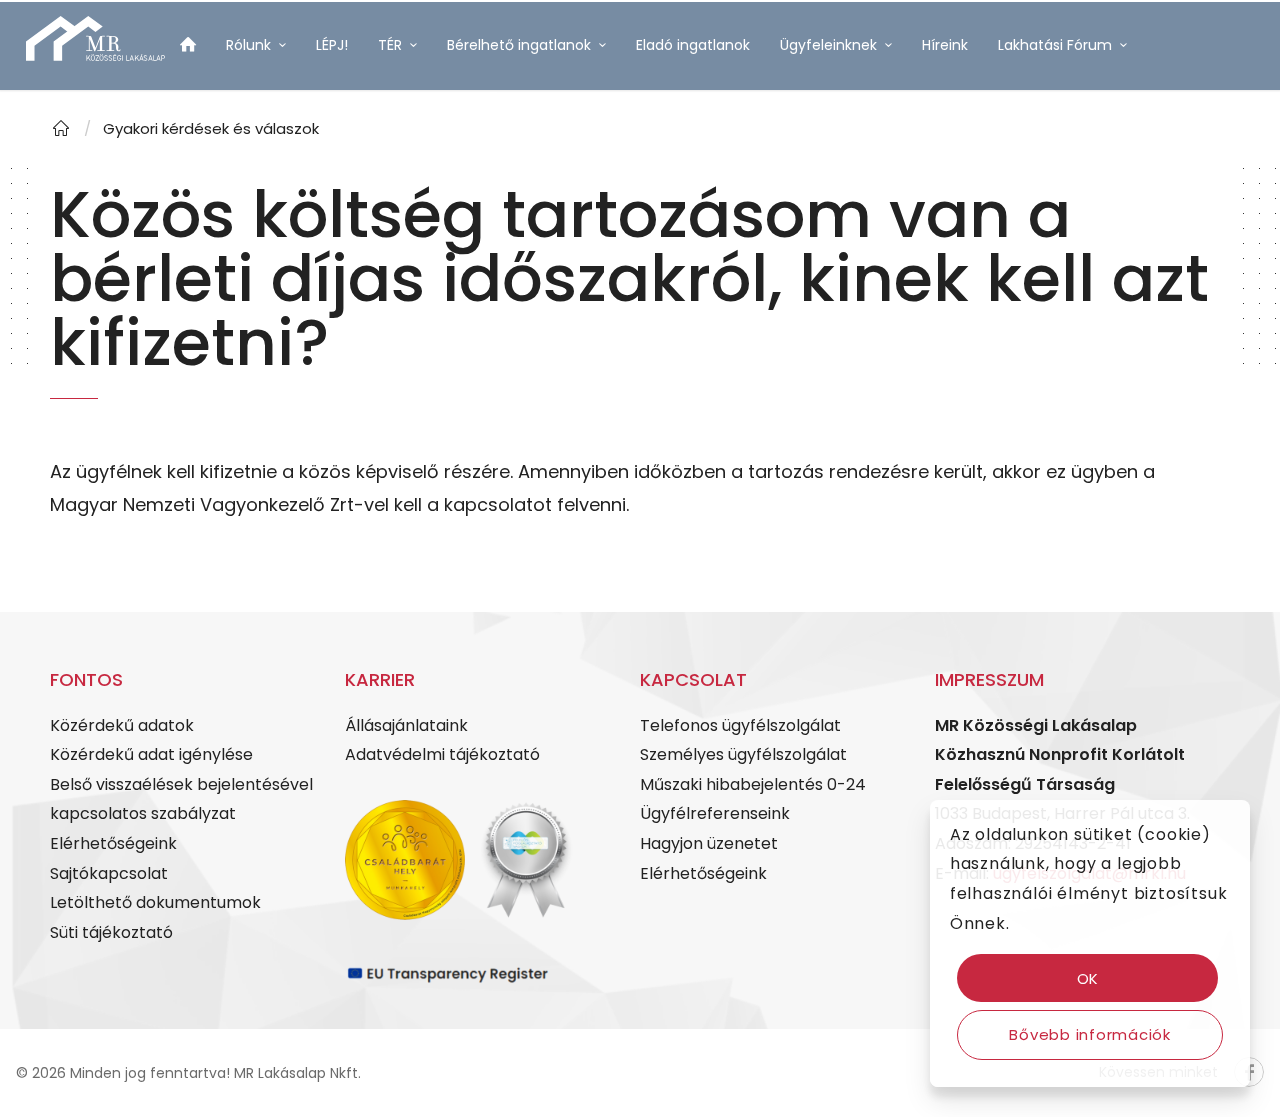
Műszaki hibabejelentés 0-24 (753, 784)
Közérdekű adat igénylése (151, 754)
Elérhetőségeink (113, 843)
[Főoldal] (188, 48)
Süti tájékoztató (111, 932)
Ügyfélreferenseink (715, 813)
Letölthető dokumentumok (155, 902)
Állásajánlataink (406, 725)
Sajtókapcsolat (109, 873)
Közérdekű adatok (122, 725)
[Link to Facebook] (171, 164)
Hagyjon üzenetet (709, 843)
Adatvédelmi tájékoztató (442, 754)
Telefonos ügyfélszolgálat (740, 725)
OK (1088, 978)
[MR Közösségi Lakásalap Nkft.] (61, 128)
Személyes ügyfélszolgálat (743, 754)
